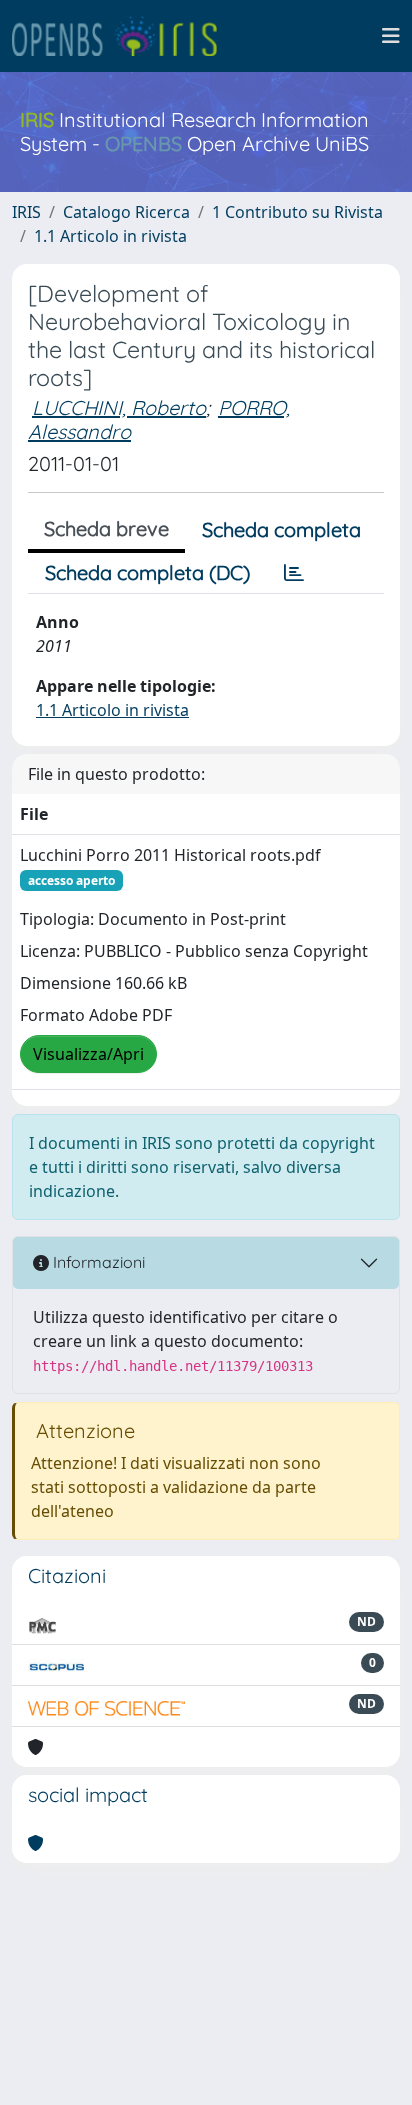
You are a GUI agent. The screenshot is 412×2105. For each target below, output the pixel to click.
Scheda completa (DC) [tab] (147, 572)
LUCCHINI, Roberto (119, 407)
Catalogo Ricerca (126, 212)
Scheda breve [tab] (106, 528)
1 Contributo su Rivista (297, 212)
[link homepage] (123, 36)
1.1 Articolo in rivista (110, 236)
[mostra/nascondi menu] (391, 36)
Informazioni (97, 1262)
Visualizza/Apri (88, 1054)
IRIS (26, 212)
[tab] (294, 573)
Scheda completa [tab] (281, 529)
